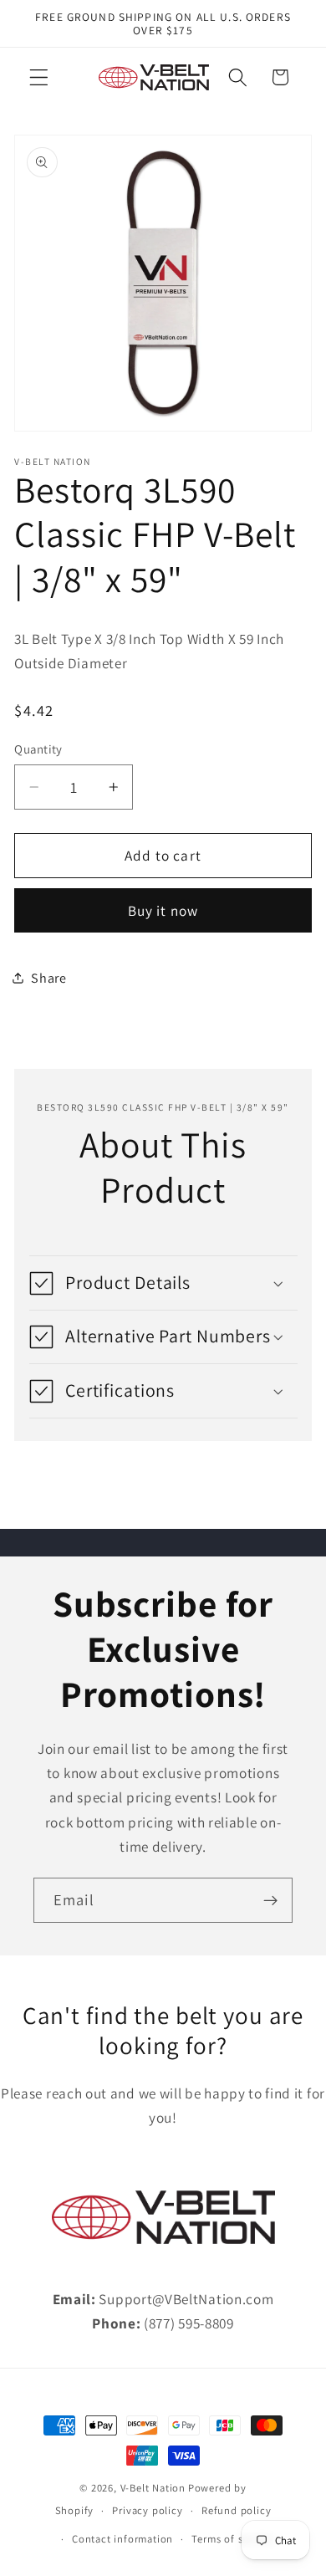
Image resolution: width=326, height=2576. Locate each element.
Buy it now (163, 910)
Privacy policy (147, 2510)
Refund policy (236, 2510)
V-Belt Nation (153, 2488)
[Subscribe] (270, 1900)
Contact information (122, 2539)
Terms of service (232, 2539)
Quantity (38, 749)
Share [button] (48, 978)
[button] (39, 77)
